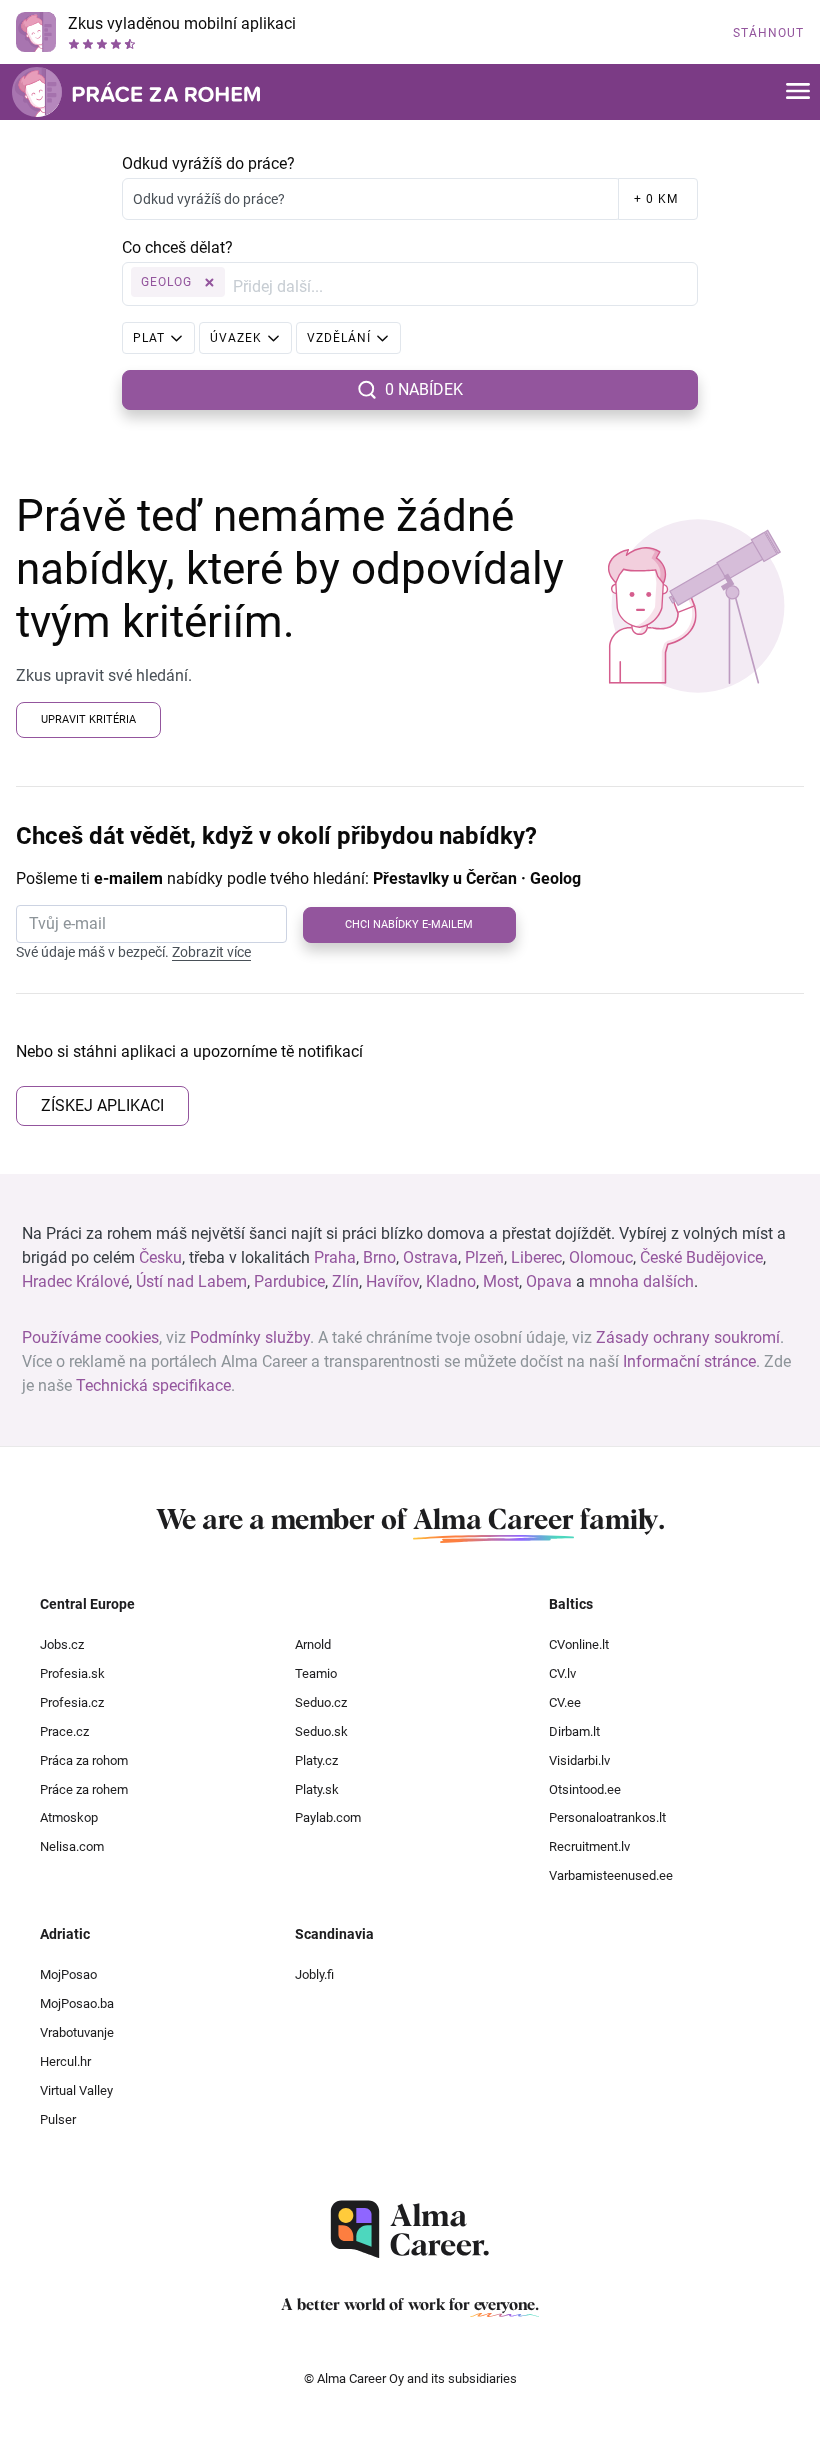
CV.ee (565, 1702)
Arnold (313, 1644)
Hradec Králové (75, 1281)
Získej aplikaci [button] (102, 1105)
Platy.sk (317, 1789)
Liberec (536, 1257)
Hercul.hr (65, 2061)
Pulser (58, 2119)
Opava (549, 1281)
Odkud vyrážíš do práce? (208, 163)
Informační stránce (689, 1361)
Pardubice (289, 1281)
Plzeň (484, 1257)
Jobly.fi (314, 1974)
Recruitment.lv (589, 1846)
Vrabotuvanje (77, 2032)
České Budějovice (701, 1257)
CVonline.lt (579, 1644)
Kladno (451, 1281)
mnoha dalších (641, 1281)
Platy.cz (316, 1760)
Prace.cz (64, 1731)
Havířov (392, 1281)
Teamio (316, 1673)
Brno (379, 1257)
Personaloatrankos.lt (607, 1817)
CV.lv (562, 1673)
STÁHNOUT (768, 33)
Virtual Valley (76, 2090)
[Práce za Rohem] (136, 92)
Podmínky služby (250, 1337)
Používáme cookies (90, 1337)
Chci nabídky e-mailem (409, 924)
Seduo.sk (321, 1731)
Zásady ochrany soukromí (688, 1337)
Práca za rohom (84, 1760)
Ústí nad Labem (191, 1281)
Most (501, 1281)
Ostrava (430, 1257)
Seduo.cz (321, 1702)
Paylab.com (328, 1817)
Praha (335, 1257)
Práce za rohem (84, 1789)
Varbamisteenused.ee (611, 1875)
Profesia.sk (72, 1673)
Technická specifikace (153, 1385)
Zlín (345, 1281)
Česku (160, 1257)
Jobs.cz (62, 1644)
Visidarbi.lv (579, 1760)
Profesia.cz (72, 1702)
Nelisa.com (72, 1846)
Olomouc (601, 1257)
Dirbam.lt (574, 1731)
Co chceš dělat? (177, 247)
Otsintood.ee (585, 1789)
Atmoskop (69, 1817)
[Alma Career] (410, 2229)
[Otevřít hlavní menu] (798, 92)
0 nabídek (424, 389)
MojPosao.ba (77, 2003)
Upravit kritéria (88, 719)
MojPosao (68, 1974)
